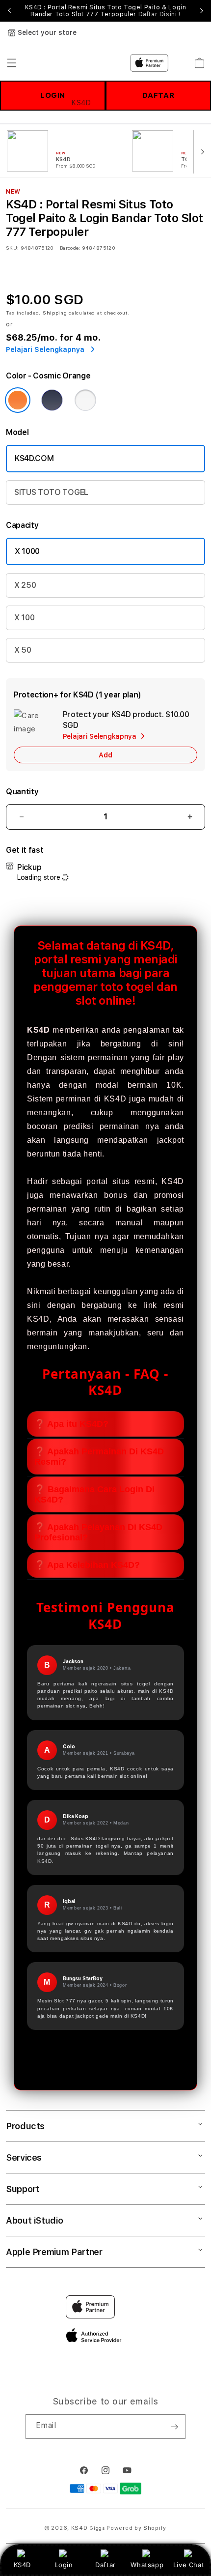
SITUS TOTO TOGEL (51, 492)
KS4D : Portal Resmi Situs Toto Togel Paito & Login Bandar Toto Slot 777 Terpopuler (106, 11)
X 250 (25, 585)
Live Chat (189, 2565)
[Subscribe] (174, 2427)
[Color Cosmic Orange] (18, 400)
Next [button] (202, 11)
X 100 (24, 618)
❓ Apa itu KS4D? (71, 1424)
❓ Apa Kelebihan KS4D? (87, 1565)
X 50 (23, 650)
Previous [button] (9, 11)
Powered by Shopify (136, 2528)
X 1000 (27, 551)
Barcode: (70, 248)
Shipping (55, 313)
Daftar (105, 2565)
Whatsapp (147, 2565)
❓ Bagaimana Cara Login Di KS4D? (94, 1494)
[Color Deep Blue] (52, 400)
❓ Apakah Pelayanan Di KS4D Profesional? (98, 1532)
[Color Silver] (85, 400)
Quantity (22, 792)
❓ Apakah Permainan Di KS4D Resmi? (99, 1457)
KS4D (22, 2565)
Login (64, 2565)
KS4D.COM (34, 458)
